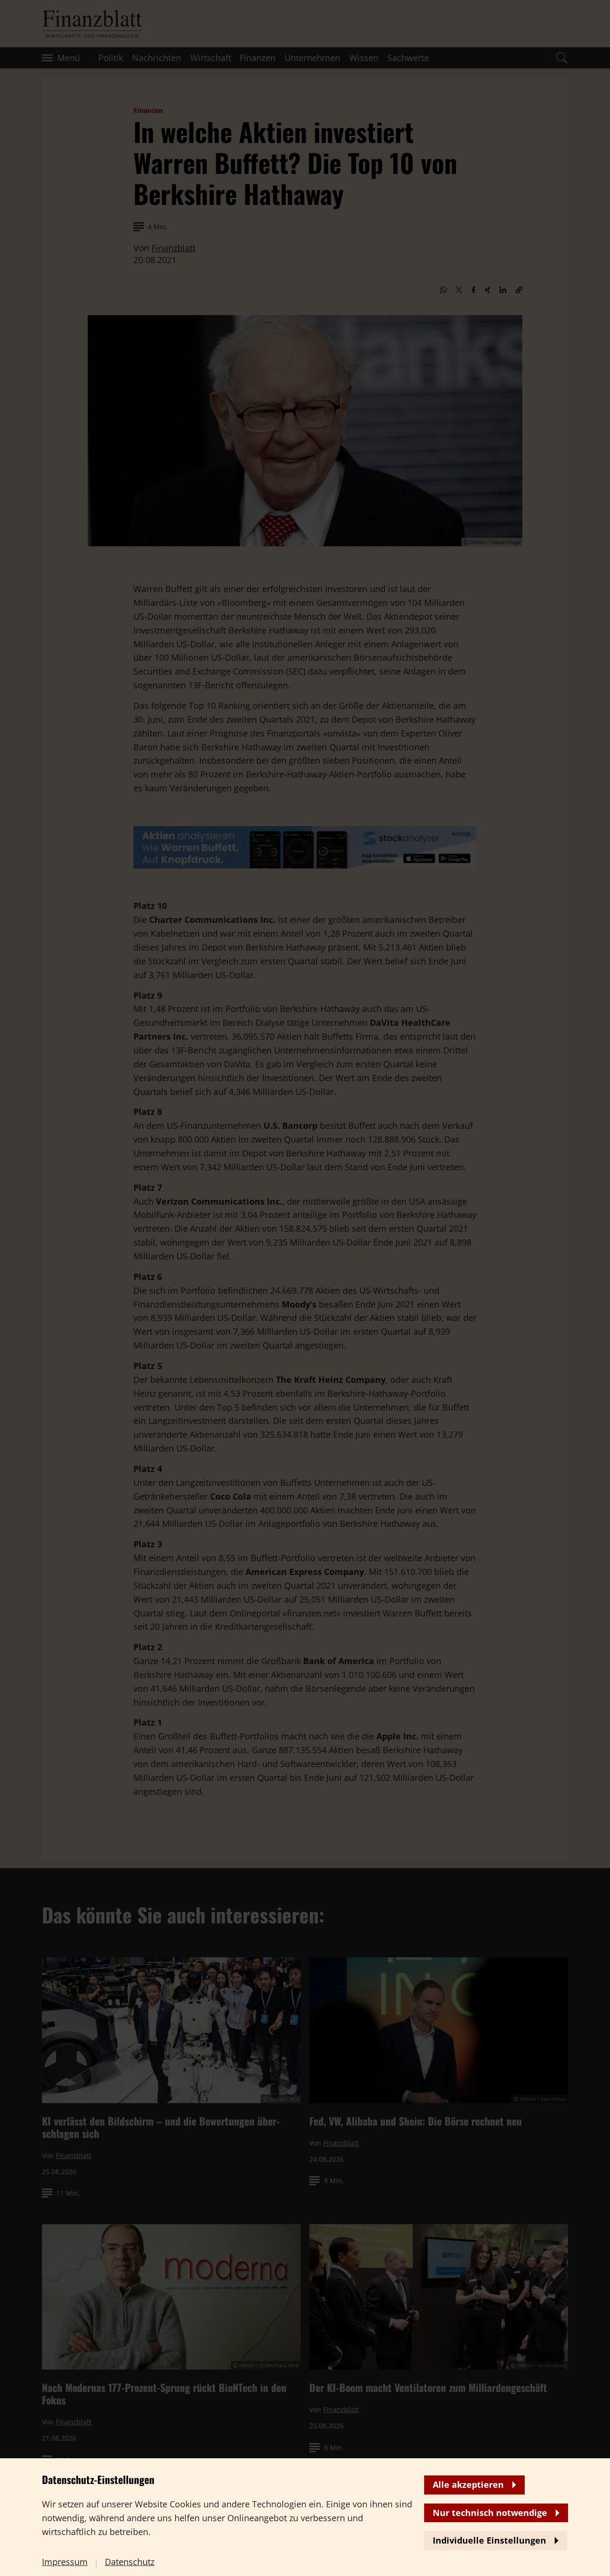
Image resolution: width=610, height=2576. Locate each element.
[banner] (305, 1288)
